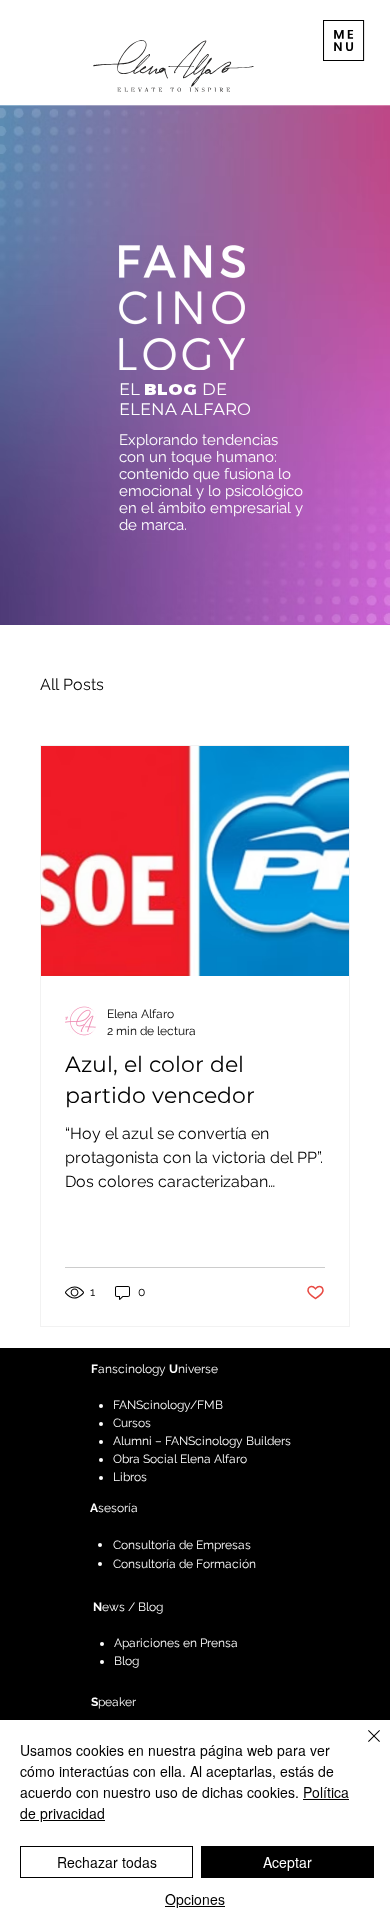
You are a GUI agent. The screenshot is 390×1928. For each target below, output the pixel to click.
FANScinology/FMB (168, 1405)
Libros (130, 1477)
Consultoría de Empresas (182, 1544)
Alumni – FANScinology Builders (202, 1441)
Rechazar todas (107, 1862)
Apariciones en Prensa (176, 1643)
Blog (126, 1661)
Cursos (132, 1423)
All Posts (72, 684)
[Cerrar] (362, 1748)
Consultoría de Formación (184, 1563)
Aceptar (287, 1862)
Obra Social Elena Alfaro (180, 1459)
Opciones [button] (195, 1899)
